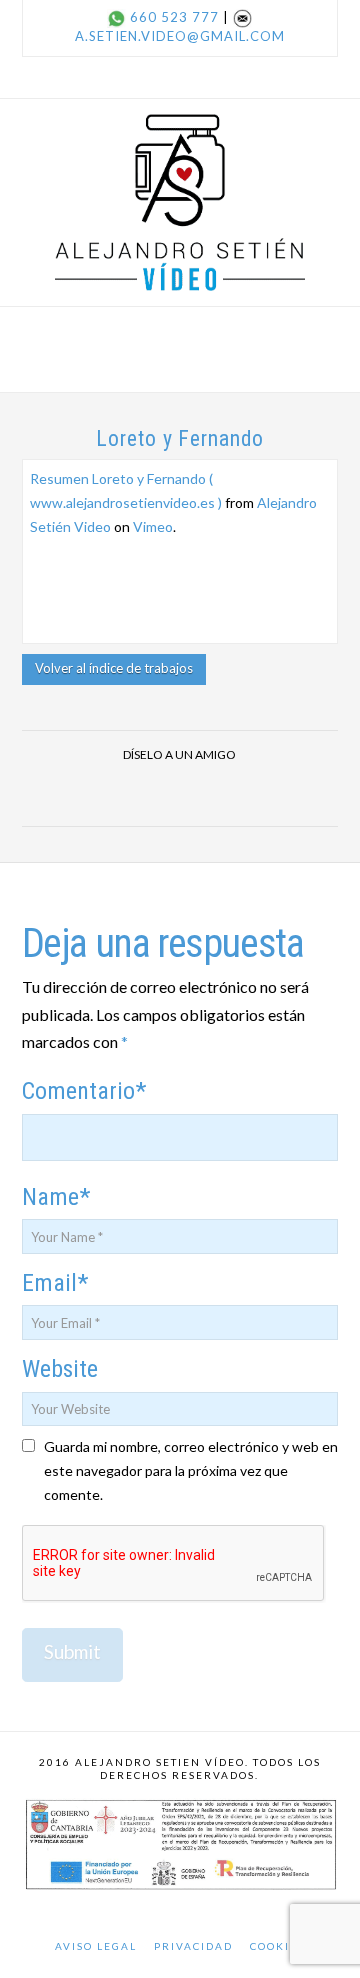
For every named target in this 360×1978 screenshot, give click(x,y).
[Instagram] (228, 77)
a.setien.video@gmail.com (180, 36)
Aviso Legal (96, 1946)
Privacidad (193, 1946)
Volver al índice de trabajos (114, 668)
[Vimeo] (204, 77)
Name (56, 1197)
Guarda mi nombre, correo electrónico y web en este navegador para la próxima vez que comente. (191, 1470)
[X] (156, 77)
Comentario (84, 1091)
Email (55, 1283)
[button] (180, 339)
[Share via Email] (227, 793)
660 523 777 (174, 17)
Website (60, 1369)
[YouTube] (180, 77)
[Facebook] (132, 77)
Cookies (277, 1946)
